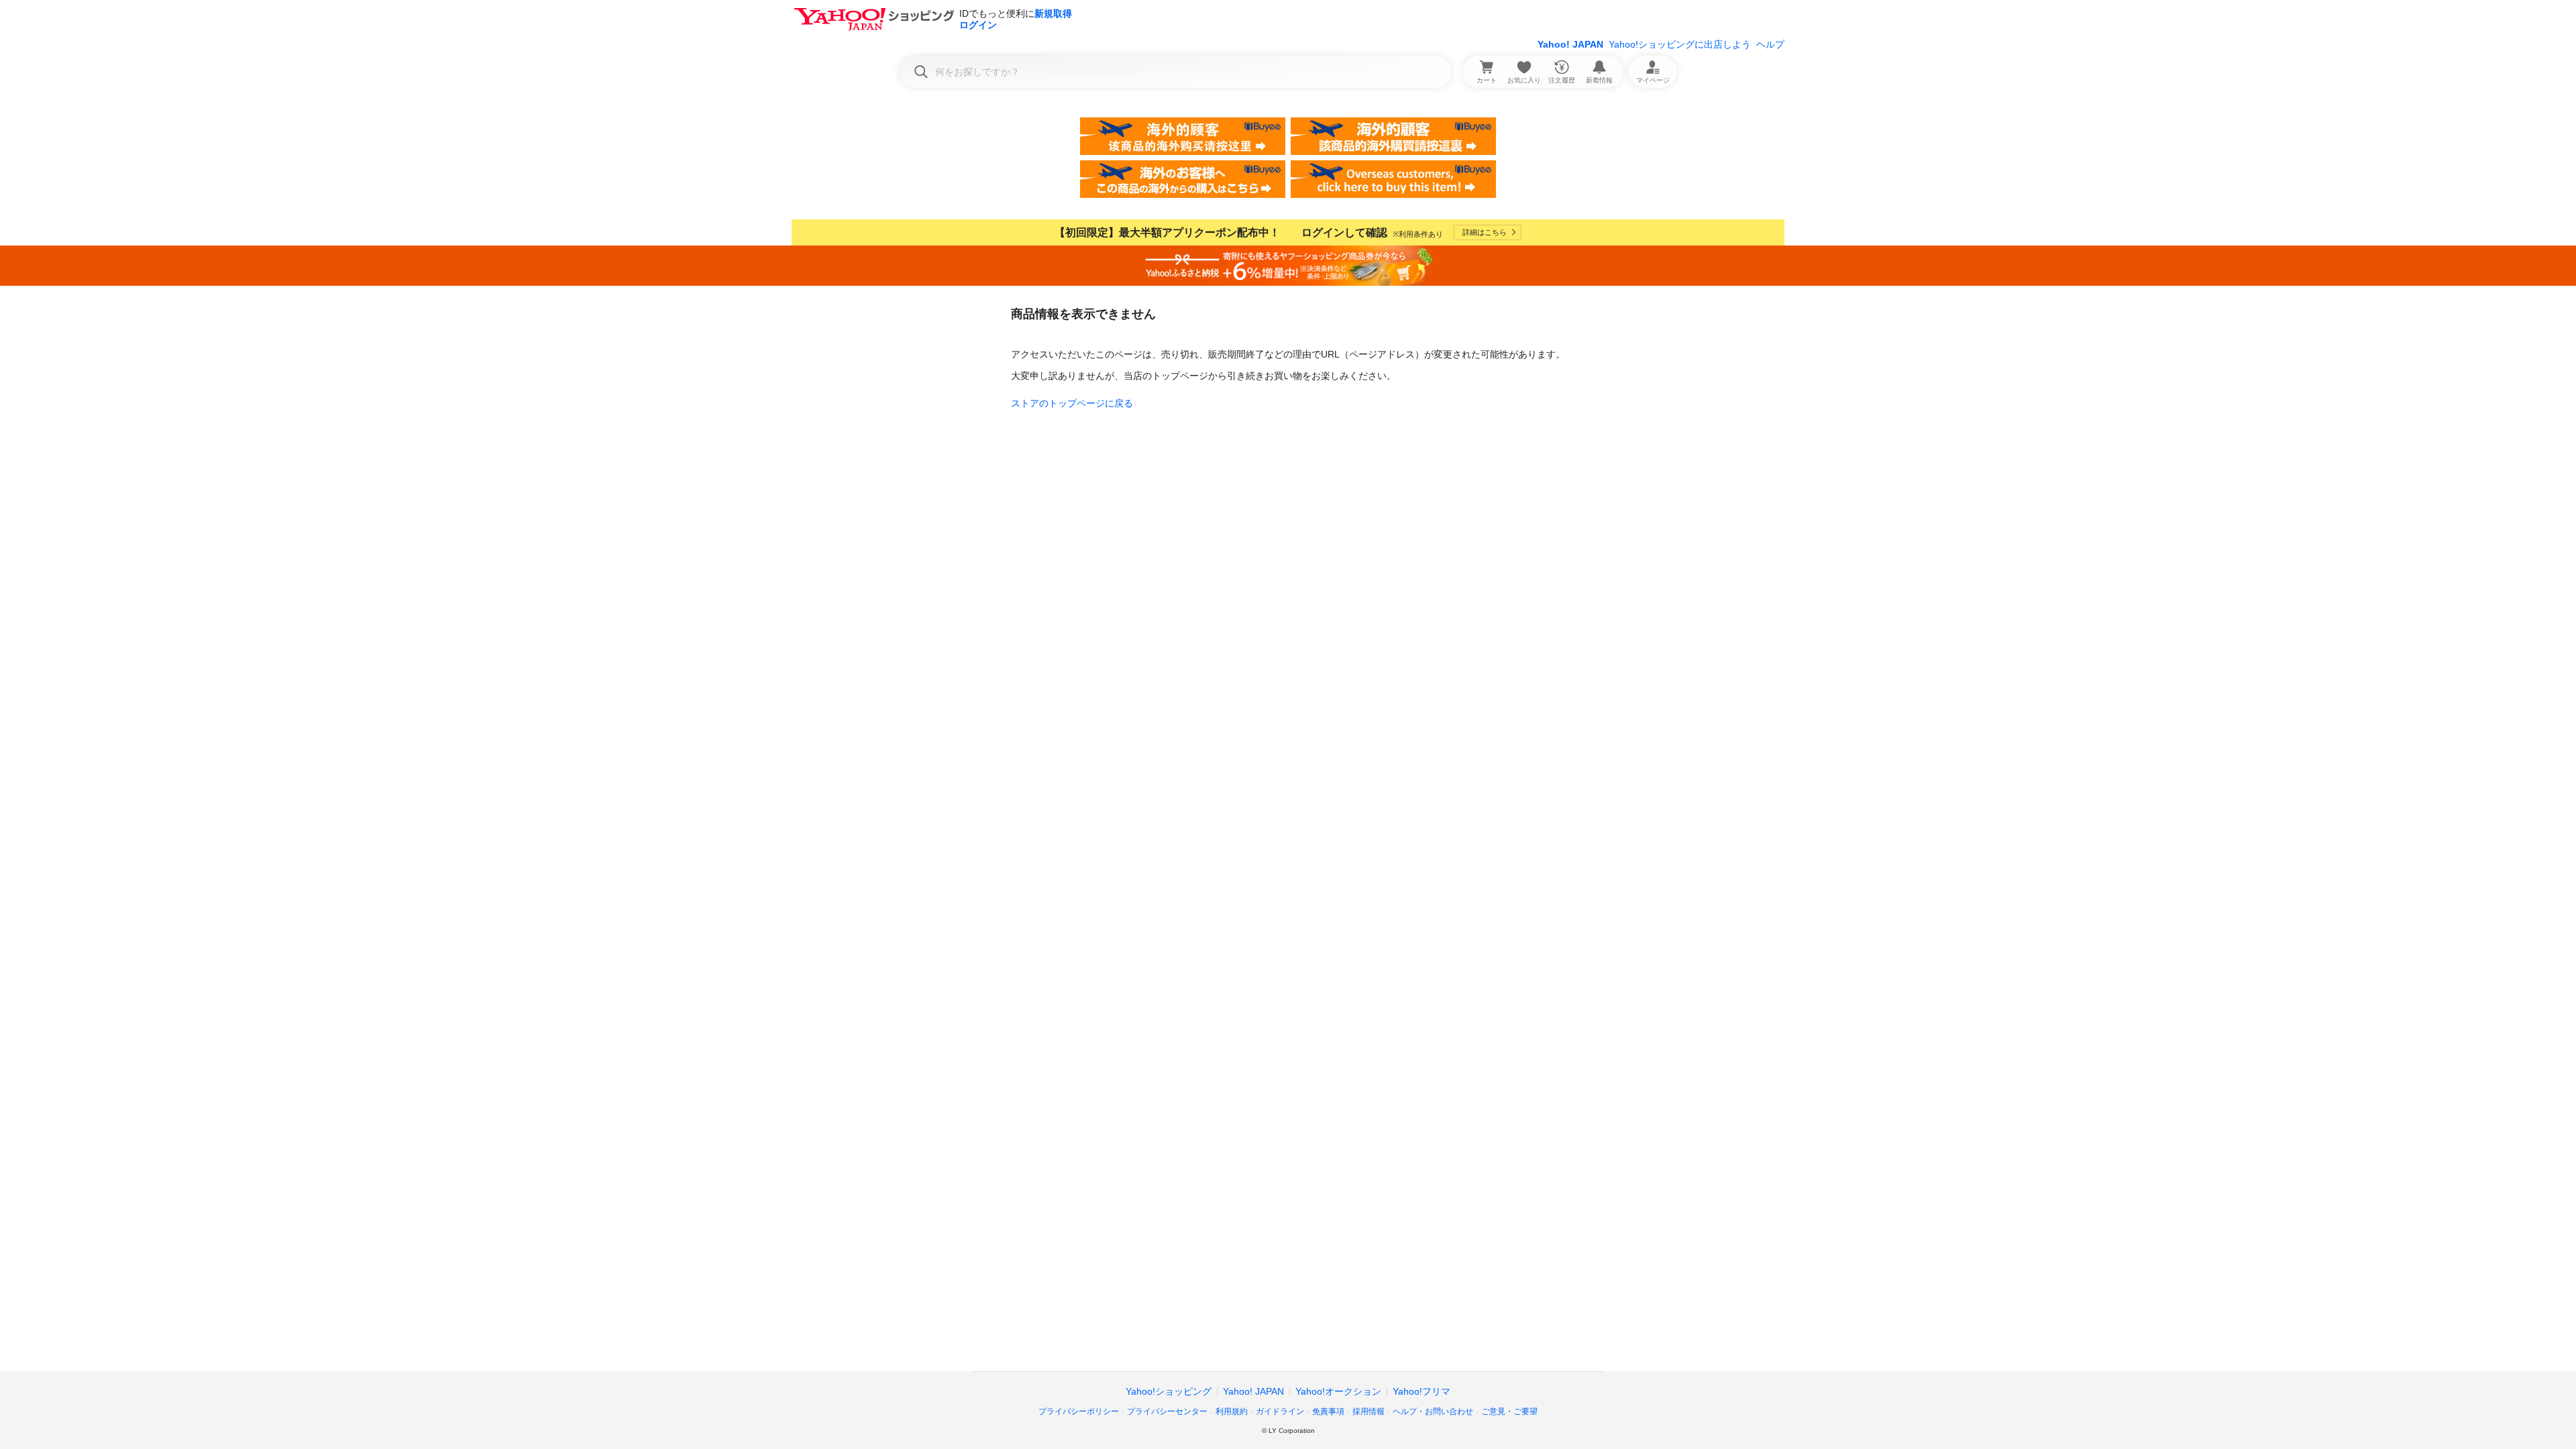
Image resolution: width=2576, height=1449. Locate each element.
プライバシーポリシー (1079, 1411)
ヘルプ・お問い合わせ (1433, 1411)
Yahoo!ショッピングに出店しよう (1680, 44)
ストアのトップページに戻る (1072, 403)
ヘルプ (1770, 44)
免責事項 (1328, 1411)
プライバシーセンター (1167, 1411)
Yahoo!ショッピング (1169, 1391)
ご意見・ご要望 (1509, 1411)
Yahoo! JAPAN (1570, 44)
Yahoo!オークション (1338, 1391)
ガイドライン (1280, 1411)
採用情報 (1368, 1411)
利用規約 (1232, 1411)
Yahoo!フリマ (1421, 1391)
